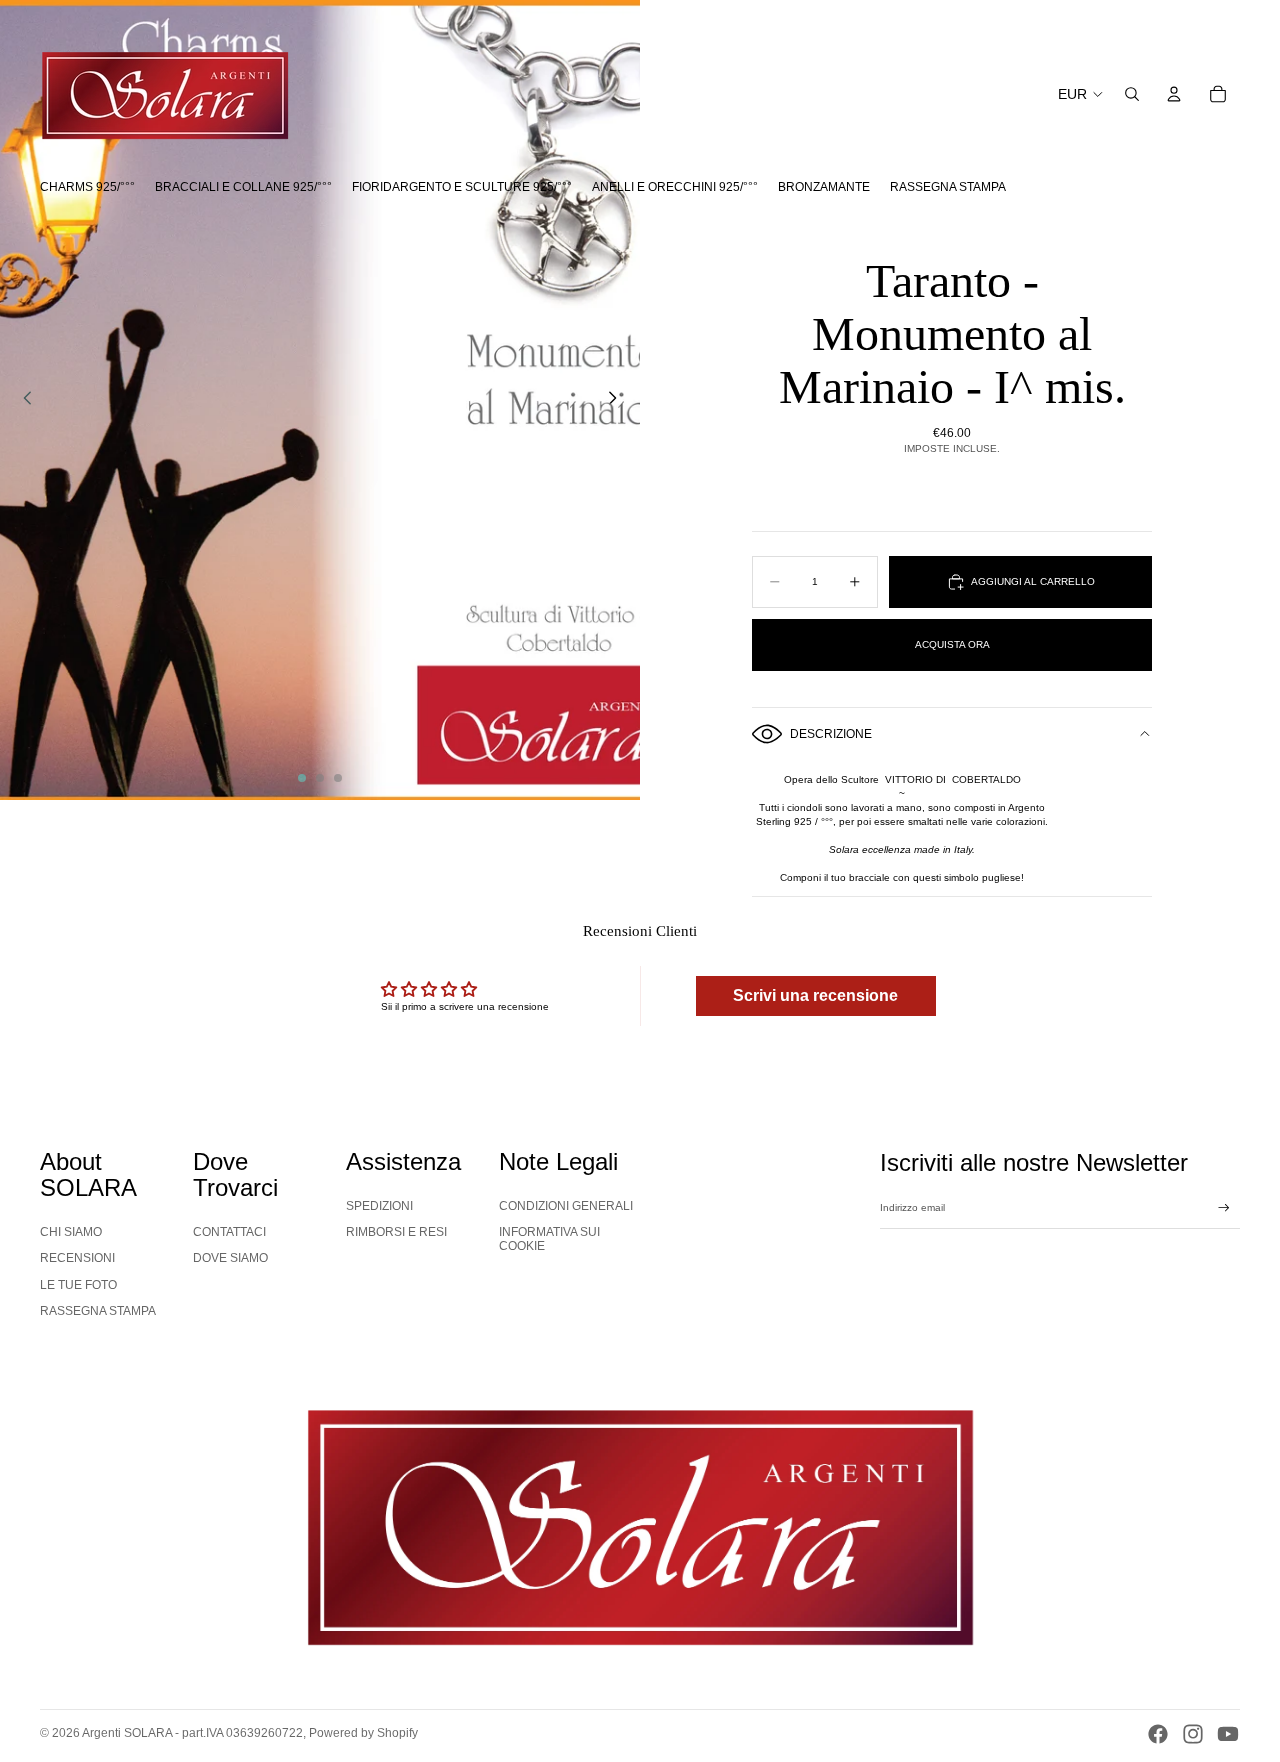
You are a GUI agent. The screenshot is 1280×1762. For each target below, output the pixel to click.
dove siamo (230, 1258)
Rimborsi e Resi (396, 1232)
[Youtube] (1228, 1734)
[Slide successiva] (618, 400)
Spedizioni (379, 1206)
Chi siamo (71, 1232)
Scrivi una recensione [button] (815, 995)
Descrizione (831, 734)
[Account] (1174, 94)
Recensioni (77, 1258)
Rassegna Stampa (98, 1311)
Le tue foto (78, 1285)
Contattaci (229, 1232)
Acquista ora (952, 644)
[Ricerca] (1132, 94)
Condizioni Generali (566, 1206)
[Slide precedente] (22, 400)
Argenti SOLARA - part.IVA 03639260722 (192, 1733)
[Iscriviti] (1224, 1208)
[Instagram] (1193, 1734)
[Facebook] (1158, 1734)
